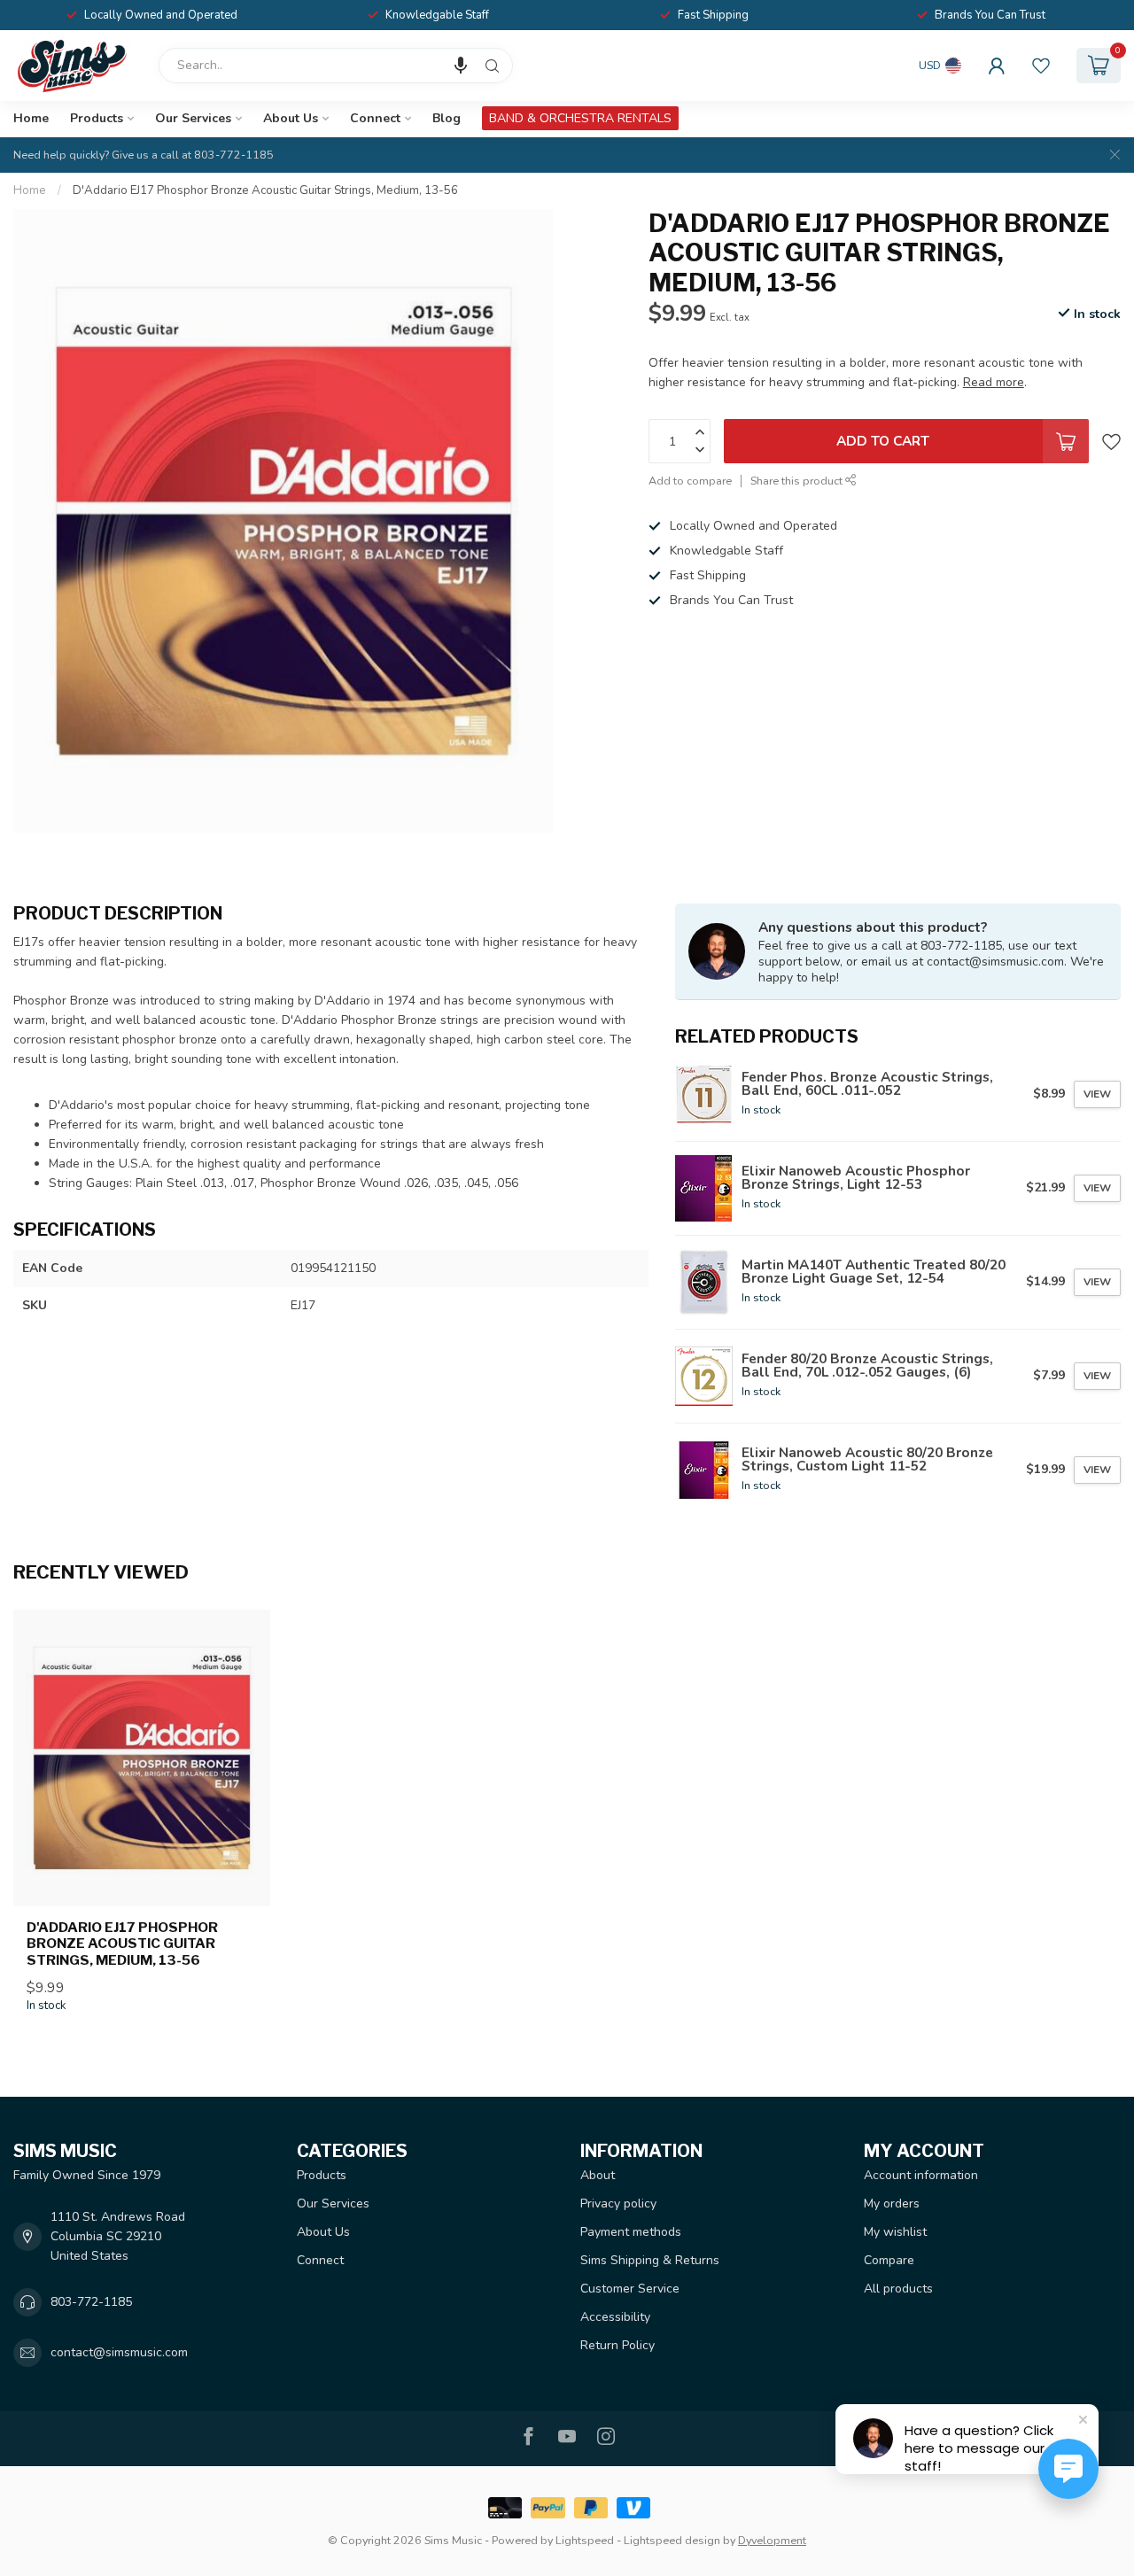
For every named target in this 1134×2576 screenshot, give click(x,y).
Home (31, 118)
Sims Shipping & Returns (650, 2260)
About (598, 2175)
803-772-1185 (91, 2302)
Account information (921, 2175)
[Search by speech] (461, 66)
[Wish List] (1041, 66)
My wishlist (895, 2232)
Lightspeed (585, 2540)
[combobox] (336, 66)
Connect (375, 118)
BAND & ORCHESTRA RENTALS (580, 118)
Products (97, 118)
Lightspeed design (672, 2540)
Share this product (798, 481)
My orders (892, 2204)
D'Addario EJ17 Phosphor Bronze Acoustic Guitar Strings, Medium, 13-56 (265, 190)
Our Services (193, 118)
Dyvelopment (772, 2540)
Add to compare (690, 481)
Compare (889, 2260)
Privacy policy (618, 2204)
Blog (447, 118)
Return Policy (617, 2345)
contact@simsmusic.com (119, 2352)
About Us (291, 118)
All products (898, 2289)
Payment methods (631, 2232)
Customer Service (630, 2289)
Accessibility (615, 2317)
